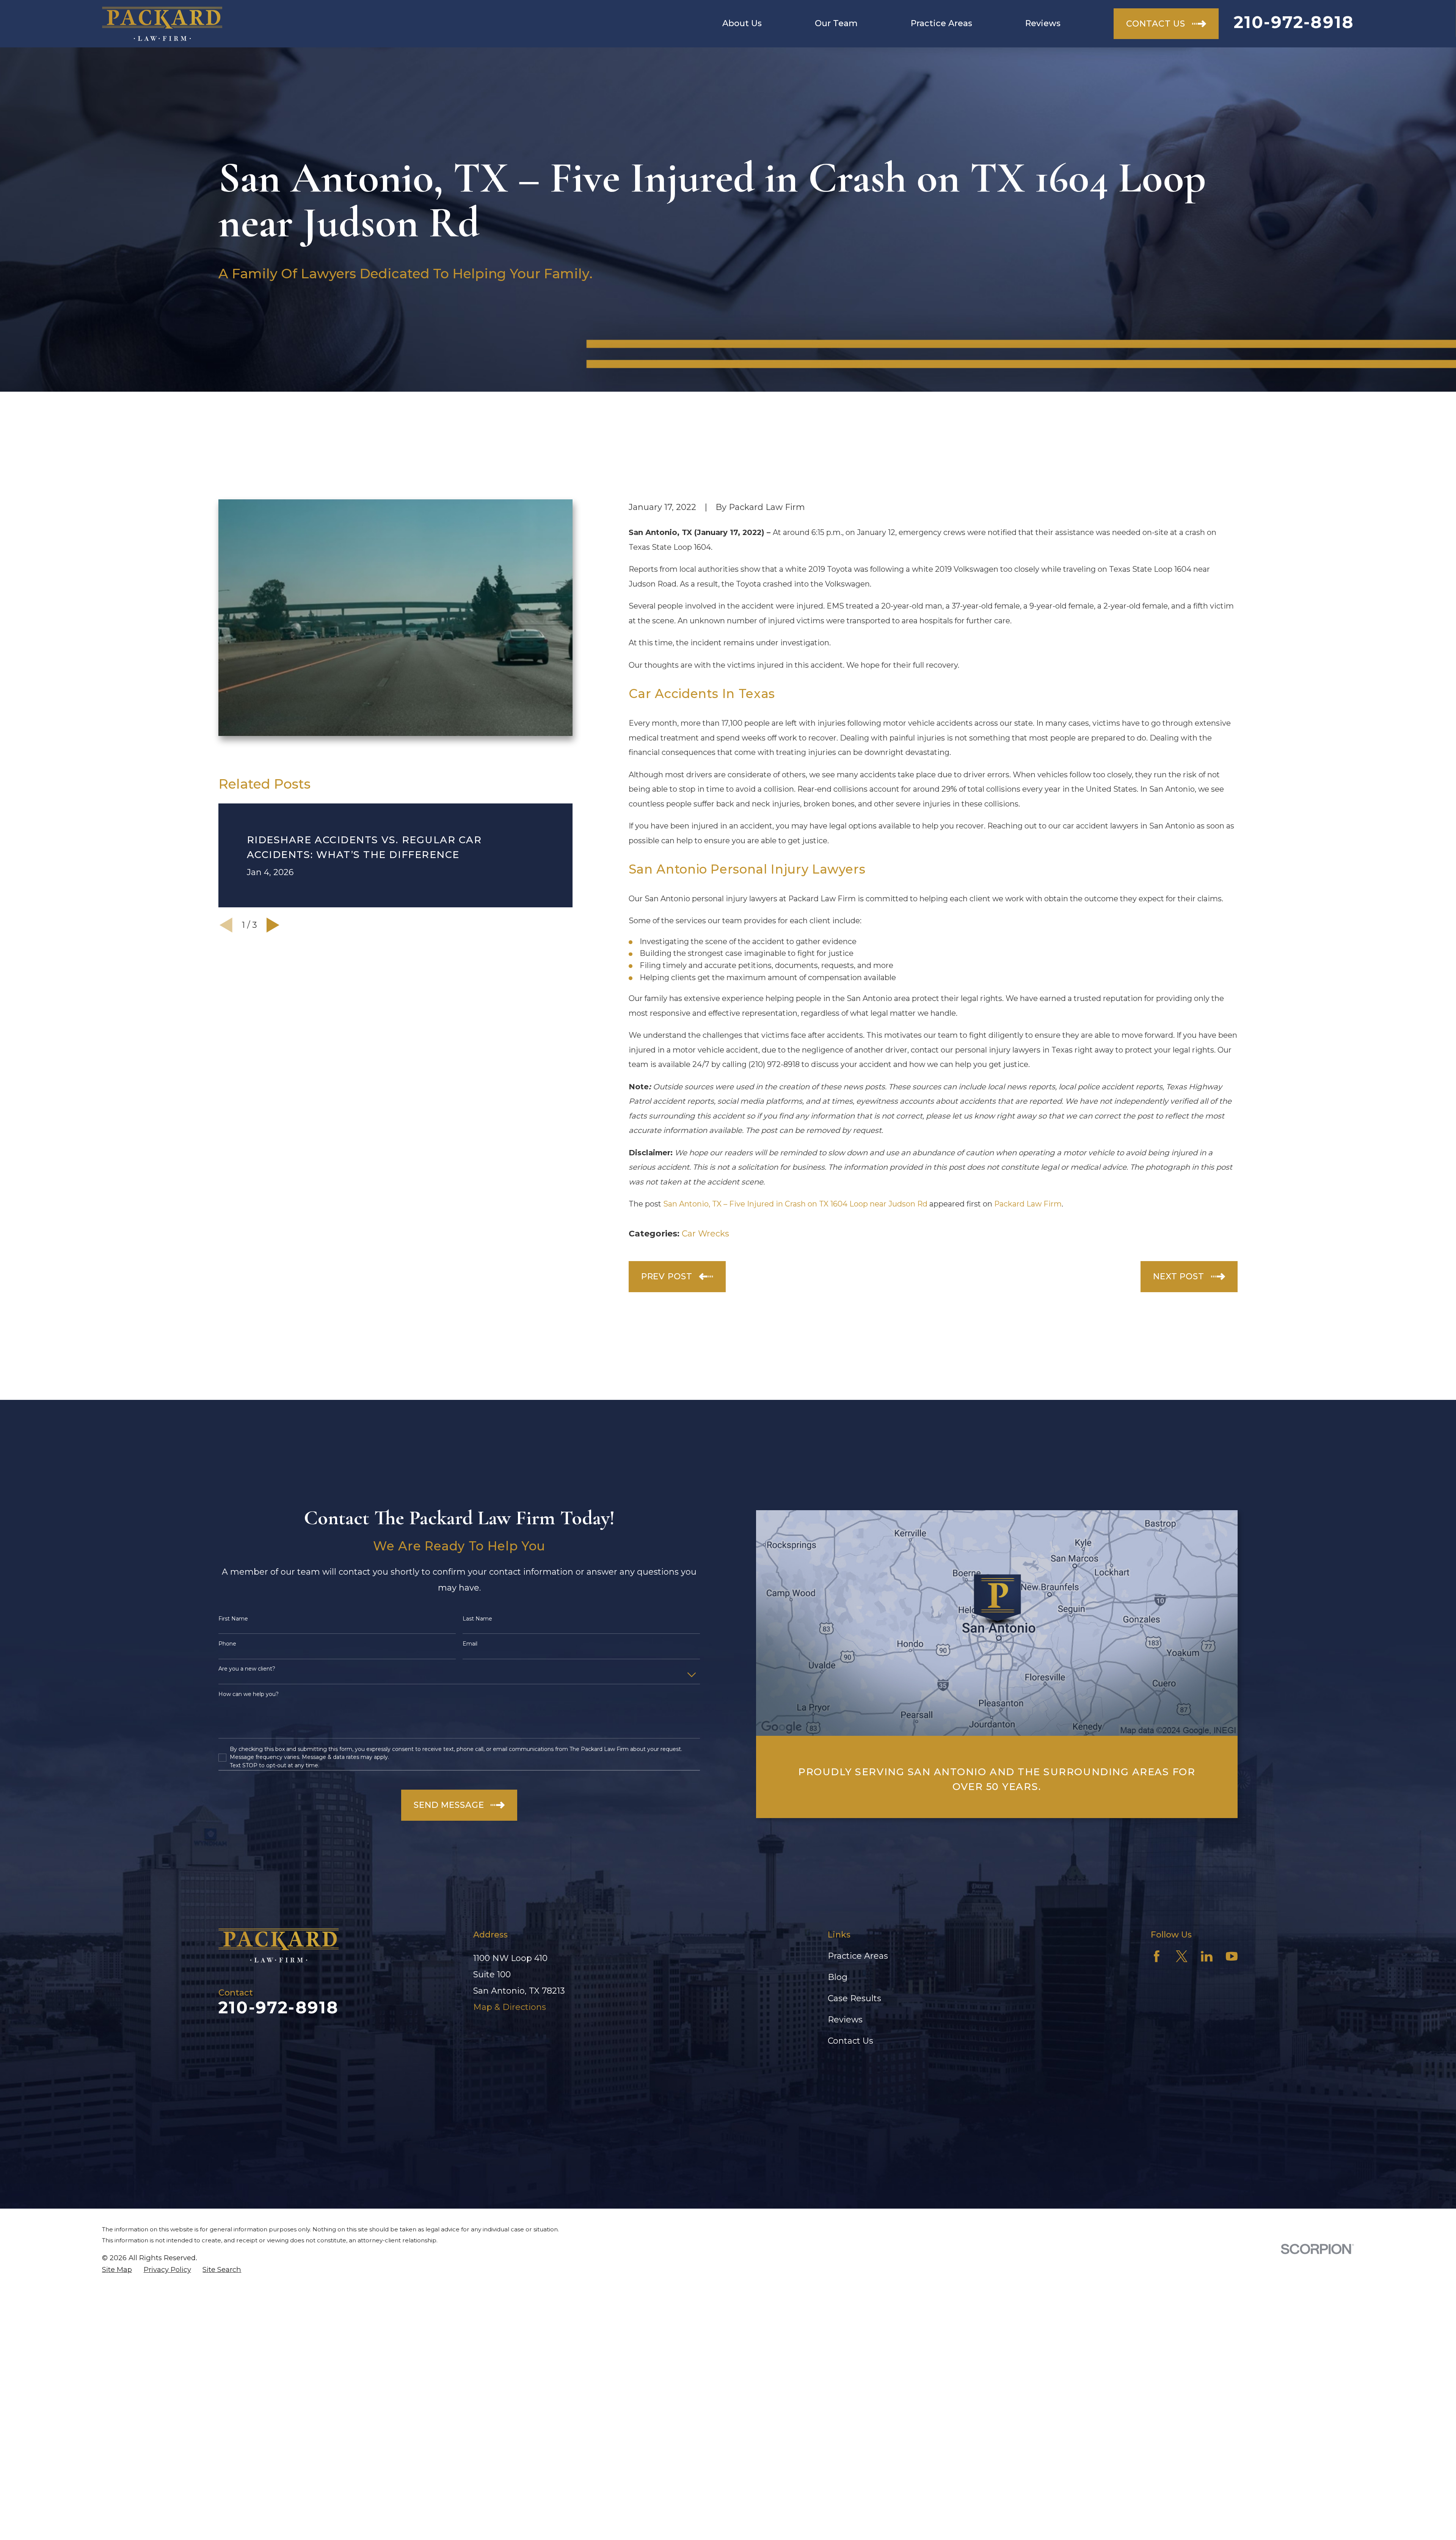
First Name (233, 1619)
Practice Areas (858, 1956)
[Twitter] (1182, 1956)
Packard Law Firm (1028, 1204)
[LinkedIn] (1207, 1956)
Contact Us (850, 2041)
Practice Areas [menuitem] (941, 23)
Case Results (854, 1998)
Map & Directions (510, 2007)
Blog (838, 1977)
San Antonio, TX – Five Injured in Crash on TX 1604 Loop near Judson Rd (795, 1204)
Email (470, 1644)
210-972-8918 (1294, 22)
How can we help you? (249, 1694)
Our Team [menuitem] (836, 23)
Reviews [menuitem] (1043, 23)
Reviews (845, 2020)
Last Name (477, 1619)
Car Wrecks (705, 1234)
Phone (227, 1644)
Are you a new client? (247, 1669)
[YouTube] (1232, 1956)
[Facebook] (1157, 1956)
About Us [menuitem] (742, 23)
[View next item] (273, 925)
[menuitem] (117, 2270)
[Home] (162, 24)
